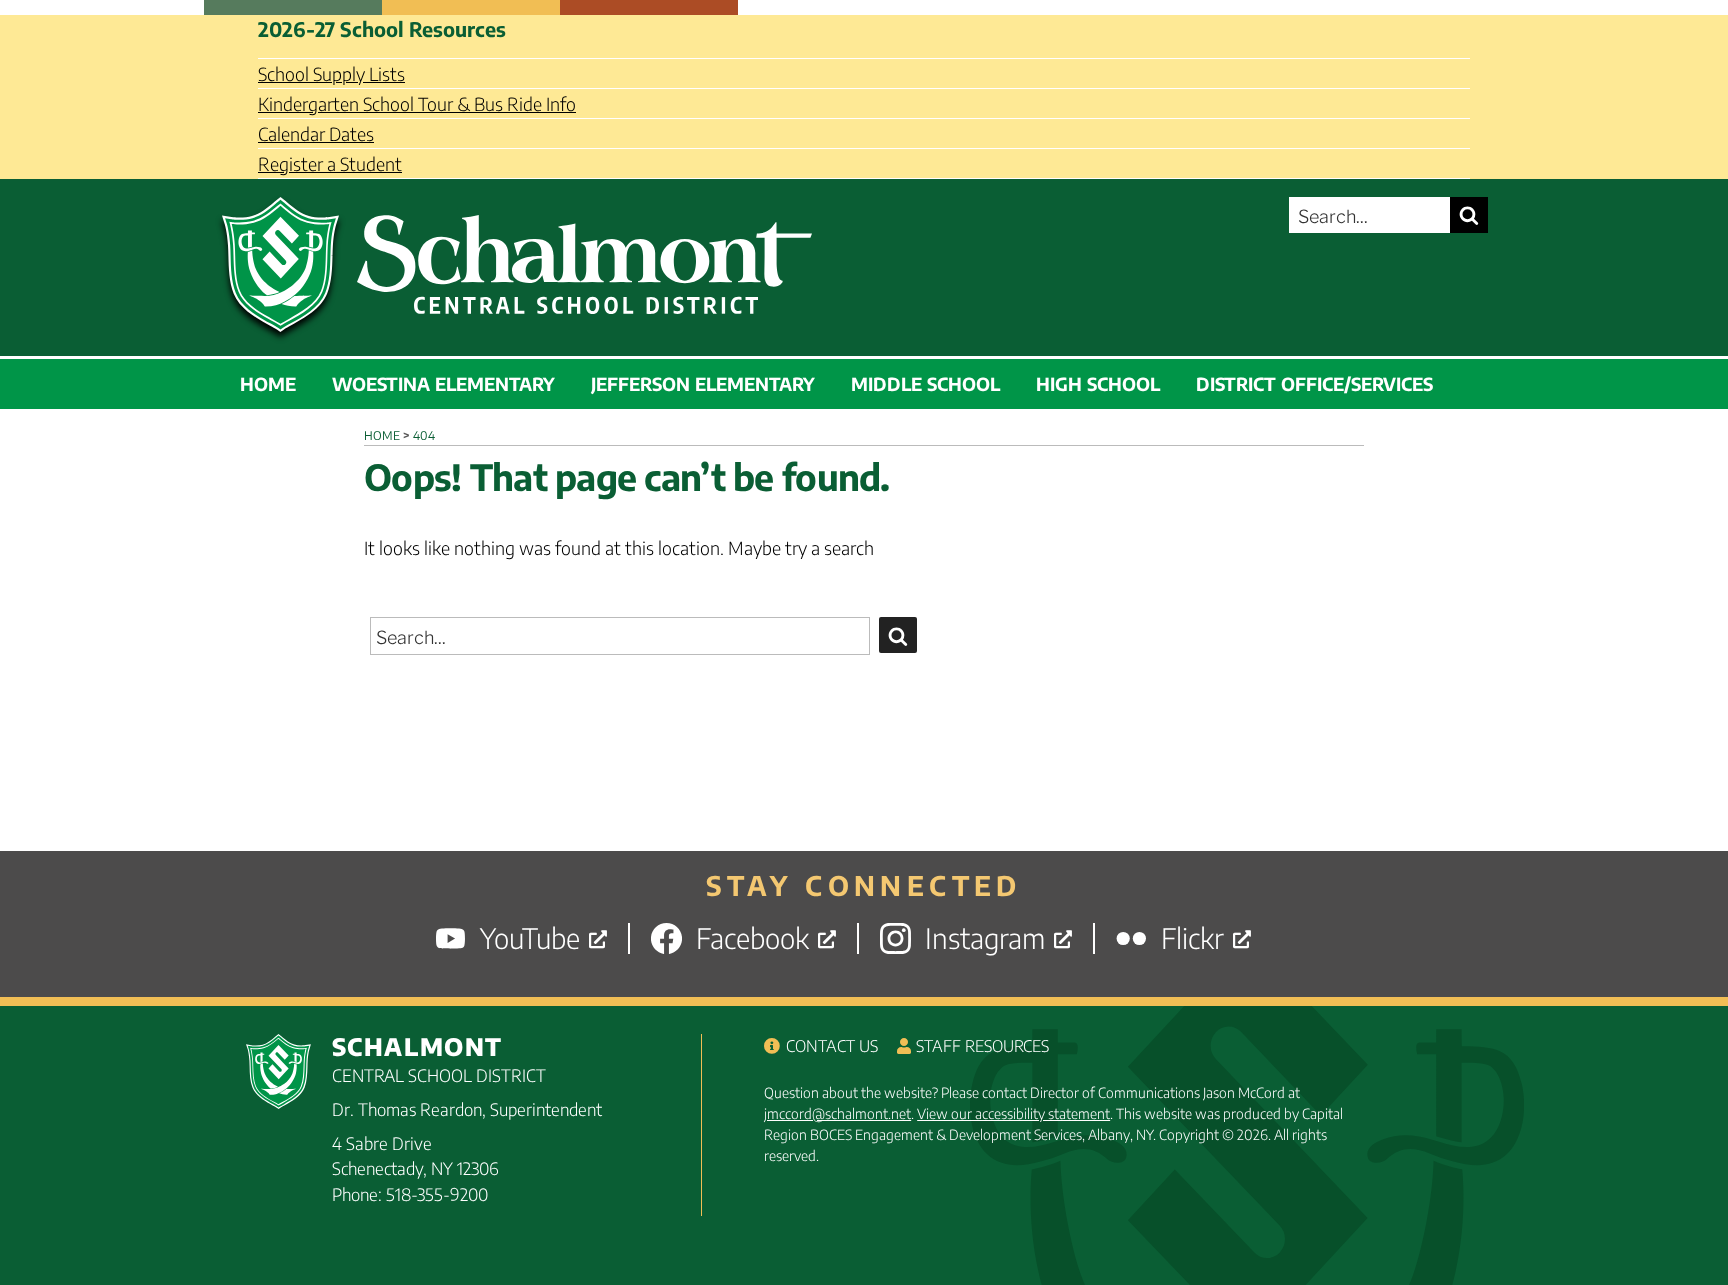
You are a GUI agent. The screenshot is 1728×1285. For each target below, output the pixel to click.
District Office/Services (1314, 383)
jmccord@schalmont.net (837, 1113)
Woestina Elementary (443, 383)
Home (268, 383)
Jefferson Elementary (703, 383)
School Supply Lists (331, 73)
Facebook (752, 938)
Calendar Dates (316, 133)
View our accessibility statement (1013, 1113)
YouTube (530, 938)
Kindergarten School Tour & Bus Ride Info (417, 103)
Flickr (1192, 938)
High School (1098, 383)
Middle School (925, 383)
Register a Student (330, 163)
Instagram (985, 938)
